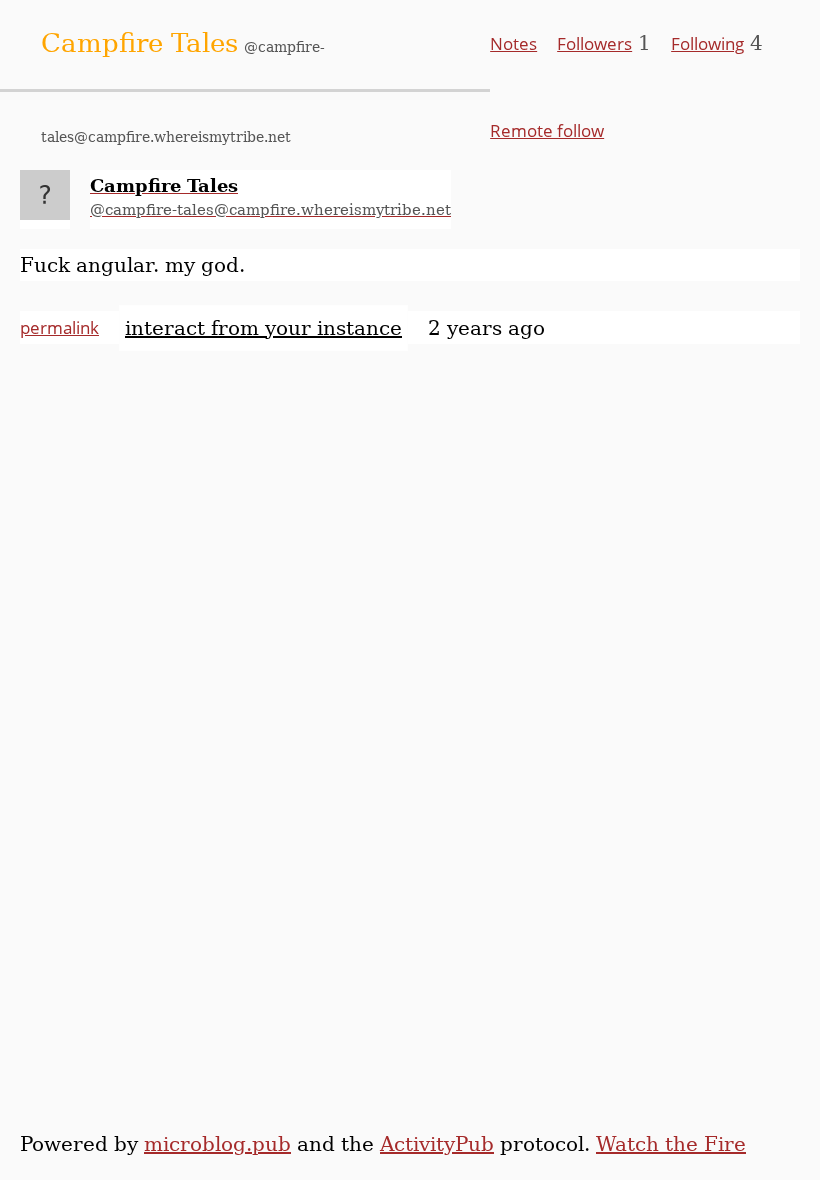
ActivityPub (437, 1144)
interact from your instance (263, 328)
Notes (513, 43)
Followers (594, 43)
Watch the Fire (671, 1144)
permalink (59, 327)
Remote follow (547, 130)
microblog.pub (217, 1144)
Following (707, 43)
